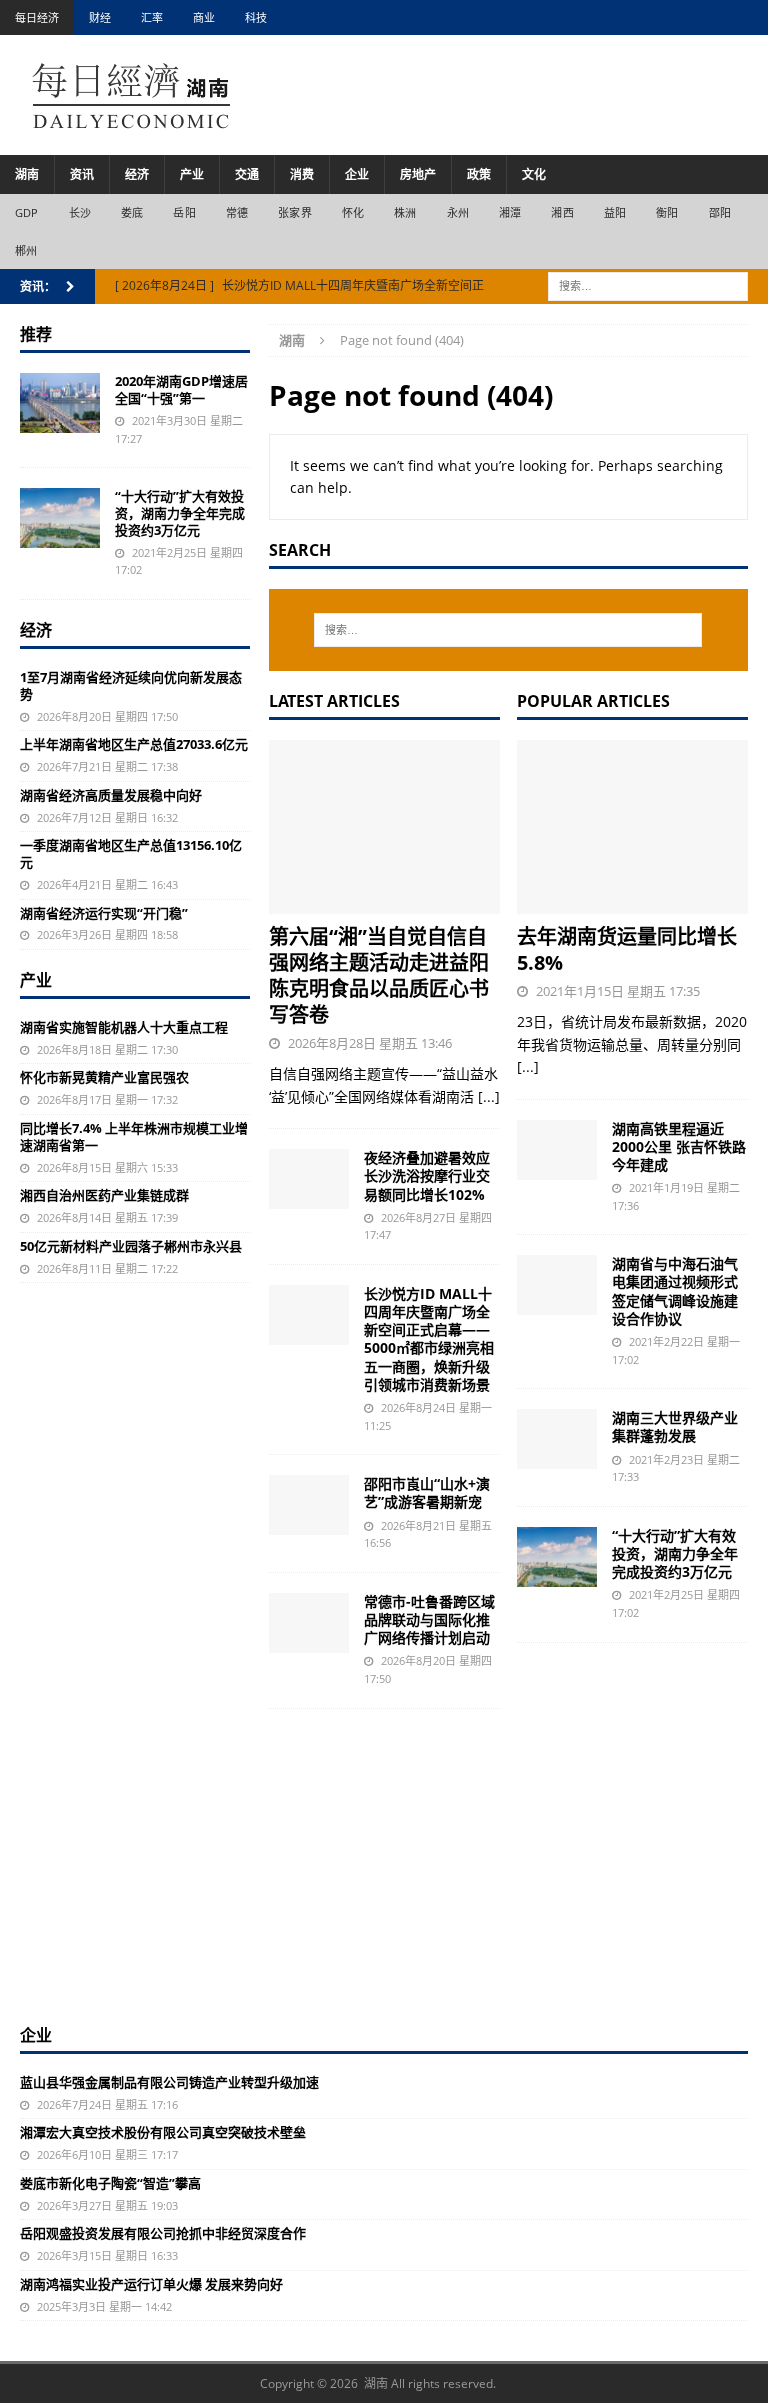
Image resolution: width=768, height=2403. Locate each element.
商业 (204, 17)
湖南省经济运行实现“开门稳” (104, 913)
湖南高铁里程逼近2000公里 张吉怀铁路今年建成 (679, 1146)
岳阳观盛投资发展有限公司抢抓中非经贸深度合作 (163, 2233)
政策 (479, 174)
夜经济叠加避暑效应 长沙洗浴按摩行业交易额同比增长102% (427, 1175)
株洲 (405, 212)
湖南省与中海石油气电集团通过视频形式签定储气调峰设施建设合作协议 (675, 1291)
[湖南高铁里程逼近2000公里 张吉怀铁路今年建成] (557, 1150)
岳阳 (184, 212)
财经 (100, 17)
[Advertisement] (384, 1874)
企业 (357, 174)
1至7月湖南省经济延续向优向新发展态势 (131, 685)
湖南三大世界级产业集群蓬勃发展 (675, 1426)
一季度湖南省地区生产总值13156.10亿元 (131, 853)
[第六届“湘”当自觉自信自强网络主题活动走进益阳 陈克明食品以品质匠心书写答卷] (384, 827)
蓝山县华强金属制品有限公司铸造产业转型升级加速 (169, 2082)
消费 (302, 174)
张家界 (295, 212)
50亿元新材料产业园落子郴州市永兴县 (131, 1246)
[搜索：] (648, 285)
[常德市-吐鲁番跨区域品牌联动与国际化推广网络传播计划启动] (309, 1623)
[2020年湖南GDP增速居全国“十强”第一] (60, 403)
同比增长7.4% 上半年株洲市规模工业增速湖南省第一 (134, 1136)
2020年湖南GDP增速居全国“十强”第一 (181, 389)
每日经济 (37, 17)
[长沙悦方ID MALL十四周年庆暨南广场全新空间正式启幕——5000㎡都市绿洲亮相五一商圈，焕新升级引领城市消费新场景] (309, 1315)
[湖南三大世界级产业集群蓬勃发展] (557, 1439)
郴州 (26, 250)
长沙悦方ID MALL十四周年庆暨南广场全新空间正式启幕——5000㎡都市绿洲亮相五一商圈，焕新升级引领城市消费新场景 (429, 1339)
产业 (192, 174)
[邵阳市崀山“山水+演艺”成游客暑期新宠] (309, 1505)
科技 (256, 17)
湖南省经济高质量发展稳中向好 (111, 795)
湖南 (27, 174)
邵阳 (720, 212)
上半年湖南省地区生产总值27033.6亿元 (134, 744)
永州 (458, 212)
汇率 (152, 17)
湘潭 (510, 212)
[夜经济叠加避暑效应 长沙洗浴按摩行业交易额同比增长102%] (309, 1179)
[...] (489, 1096)
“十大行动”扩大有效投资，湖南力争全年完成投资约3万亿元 (675, 1553)
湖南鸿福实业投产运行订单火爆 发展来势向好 (151, 2284)
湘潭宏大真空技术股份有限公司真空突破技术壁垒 (163, 2132)
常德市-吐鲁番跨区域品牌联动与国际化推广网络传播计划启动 (429, 1619)
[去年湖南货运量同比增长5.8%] (632, 827)
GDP (27, 212)
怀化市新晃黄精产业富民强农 (104, 1077)
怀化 (353, 212)
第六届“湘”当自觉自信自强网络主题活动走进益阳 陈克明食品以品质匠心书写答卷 (379, 975)
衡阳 (667, 212)
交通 (247, 174)
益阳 (615, 212)
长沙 (80, 212)
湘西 (562, 212)
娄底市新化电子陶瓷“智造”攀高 (110, 2183)
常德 (237, 212)
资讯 (82, 174)
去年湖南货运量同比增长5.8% (627, 949)
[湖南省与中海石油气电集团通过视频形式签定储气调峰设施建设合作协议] (557, 1285)
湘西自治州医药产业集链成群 (104, 1195)
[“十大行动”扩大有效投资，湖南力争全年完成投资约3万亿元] (557, 1557)
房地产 (418, 174)
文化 (534, 174)
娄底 (132, 212)
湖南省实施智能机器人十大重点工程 (124, 1027)
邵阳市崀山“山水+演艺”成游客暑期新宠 (427, 1492)
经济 (137, 174)
